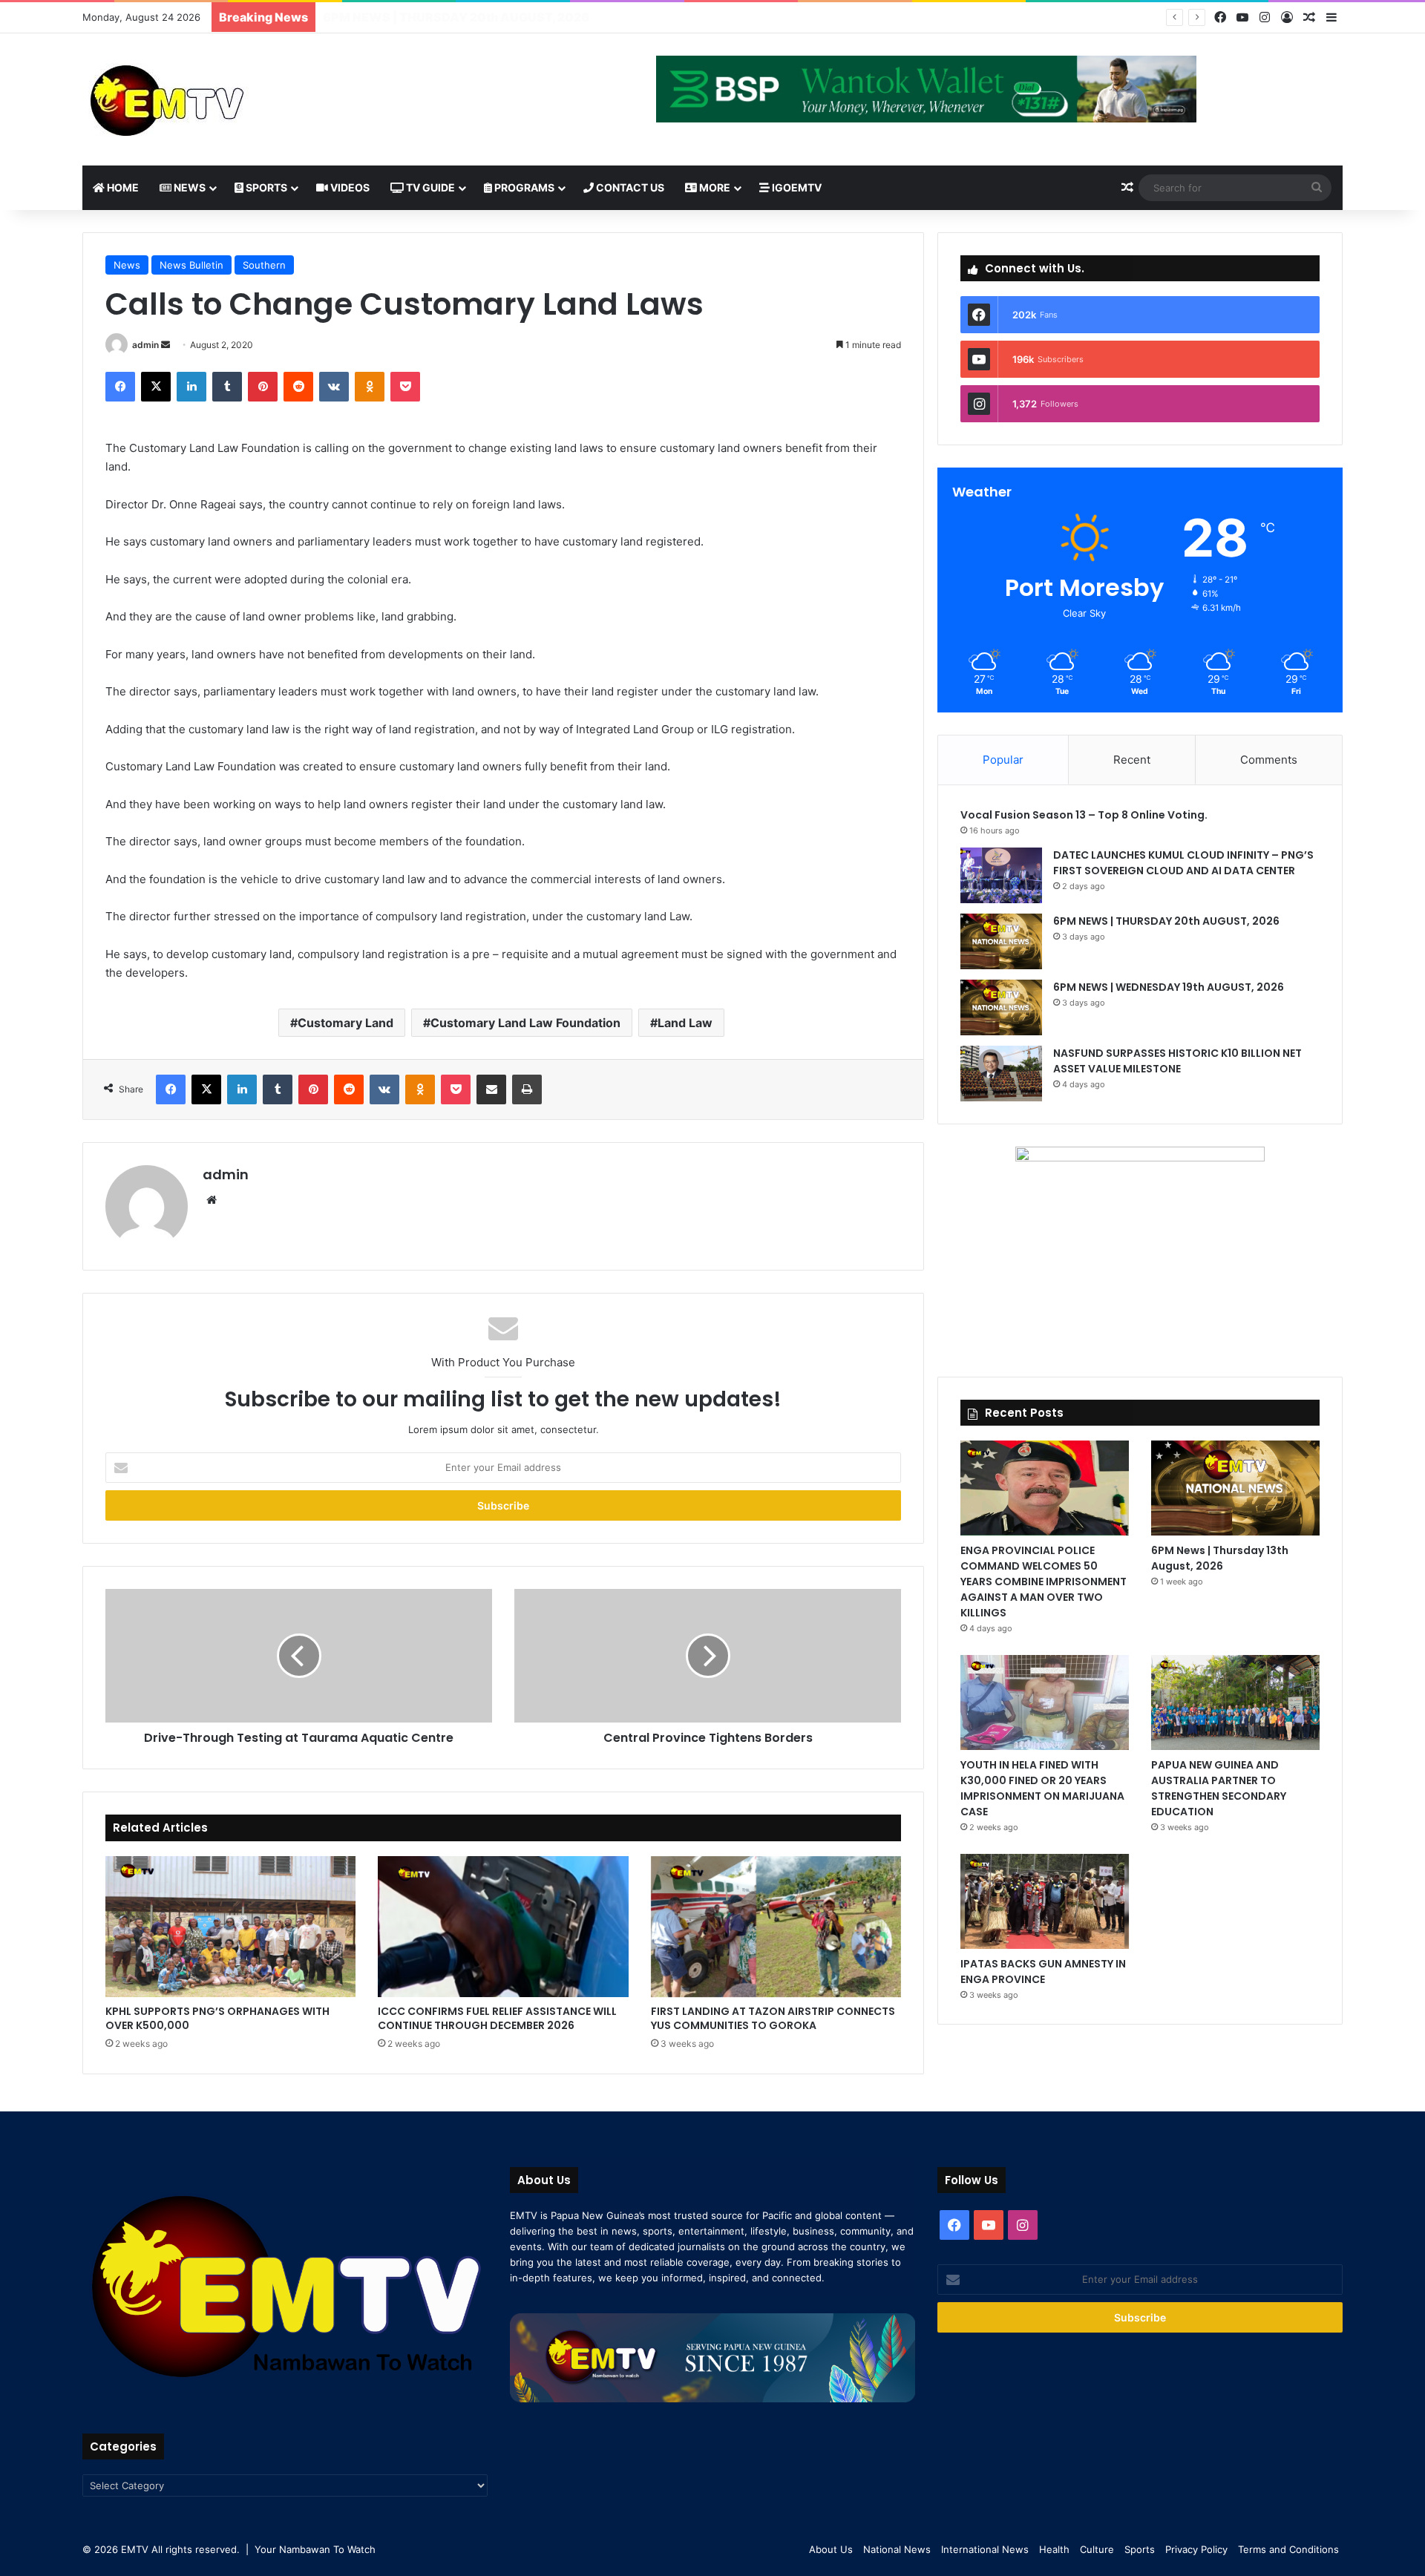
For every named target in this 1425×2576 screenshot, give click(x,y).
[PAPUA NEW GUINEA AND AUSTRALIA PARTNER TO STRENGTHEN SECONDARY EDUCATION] (1235, 1702)
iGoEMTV (796, 187)
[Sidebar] (1331, 18)
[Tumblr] (227, 387)
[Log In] (1287, 18)
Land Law (685, 1023)
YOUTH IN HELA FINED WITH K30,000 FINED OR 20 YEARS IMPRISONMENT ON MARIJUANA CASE (1042, 1788)
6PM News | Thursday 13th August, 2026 (1220, 1558)
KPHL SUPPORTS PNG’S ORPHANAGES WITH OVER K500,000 (217, 2018)
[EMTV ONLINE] (216, 99)
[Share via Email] (491, 1089)
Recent (1132, 760)
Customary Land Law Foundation (525, 1023)
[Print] (527, 1089)
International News (985, 2549)
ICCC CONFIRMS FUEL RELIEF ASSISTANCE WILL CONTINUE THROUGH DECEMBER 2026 (497, 2018)
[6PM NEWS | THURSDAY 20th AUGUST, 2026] (1001, 941)
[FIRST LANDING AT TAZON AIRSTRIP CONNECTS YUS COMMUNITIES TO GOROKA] (776, 1927)
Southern (264, 265)
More (714, 187)
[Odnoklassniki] (370, 387)
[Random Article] (1309, 18)
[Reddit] (298, 387)
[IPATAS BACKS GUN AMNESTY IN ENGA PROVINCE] (1045, 1901)
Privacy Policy (1196, 2549)
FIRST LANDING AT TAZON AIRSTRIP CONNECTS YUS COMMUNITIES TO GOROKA (773, 2018)
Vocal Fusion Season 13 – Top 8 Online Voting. (1084, 815)
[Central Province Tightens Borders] (708, 1656)
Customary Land (345, 1023)
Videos (349, 187)
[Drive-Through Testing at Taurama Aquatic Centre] (299, 1656)
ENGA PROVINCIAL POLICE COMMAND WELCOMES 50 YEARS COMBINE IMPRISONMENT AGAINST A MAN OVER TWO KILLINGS (1044, 1582)
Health (1054, 2549)
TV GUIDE (429, 187)
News (189, 187)
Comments (1269, 760)
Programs (523, 187)
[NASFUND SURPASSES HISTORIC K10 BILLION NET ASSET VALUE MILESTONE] (1001, 1074)
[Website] (212, 1200)
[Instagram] (1265, 17)
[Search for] (1317, 188)
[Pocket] (405, 387)
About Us (831, 2549)
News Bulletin (191, 265)
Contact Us (629, 187)
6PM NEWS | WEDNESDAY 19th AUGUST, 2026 (462, 17)
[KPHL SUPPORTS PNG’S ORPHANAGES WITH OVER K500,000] (230, 1927)
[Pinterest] (263, 387)
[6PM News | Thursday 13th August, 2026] (1235, 1488)
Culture (1097, 2549)
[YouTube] (1242, 17)
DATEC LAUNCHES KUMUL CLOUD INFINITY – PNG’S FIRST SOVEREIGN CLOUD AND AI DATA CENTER (1183, 863)
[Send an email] (166, 345)
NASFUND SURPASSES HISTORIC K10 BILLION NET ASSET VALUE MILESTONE (1177, 1061)
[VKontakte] (334, 387)
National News (897, 2549)
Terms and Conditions (1288, 2549)
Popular (1003, 760)
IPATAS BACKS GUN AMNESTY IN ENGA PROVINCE (1043, 1972)
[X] (156, 387)
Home (122, 187)
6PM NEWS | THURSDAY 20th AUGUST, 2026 (1167, 921)
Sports (265, 187)
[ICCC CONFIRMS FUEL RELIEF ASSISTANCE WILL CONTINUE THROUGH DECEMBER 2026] (503, 1927)
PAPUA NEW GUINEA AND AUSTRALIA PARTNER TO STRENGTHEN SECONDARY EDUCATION (1219, 1788)
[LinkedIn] (191, 387)
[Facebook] (1220, 17)
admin (145, 345)
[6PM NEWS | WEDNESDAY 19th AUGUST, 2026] (1001, 1007)
